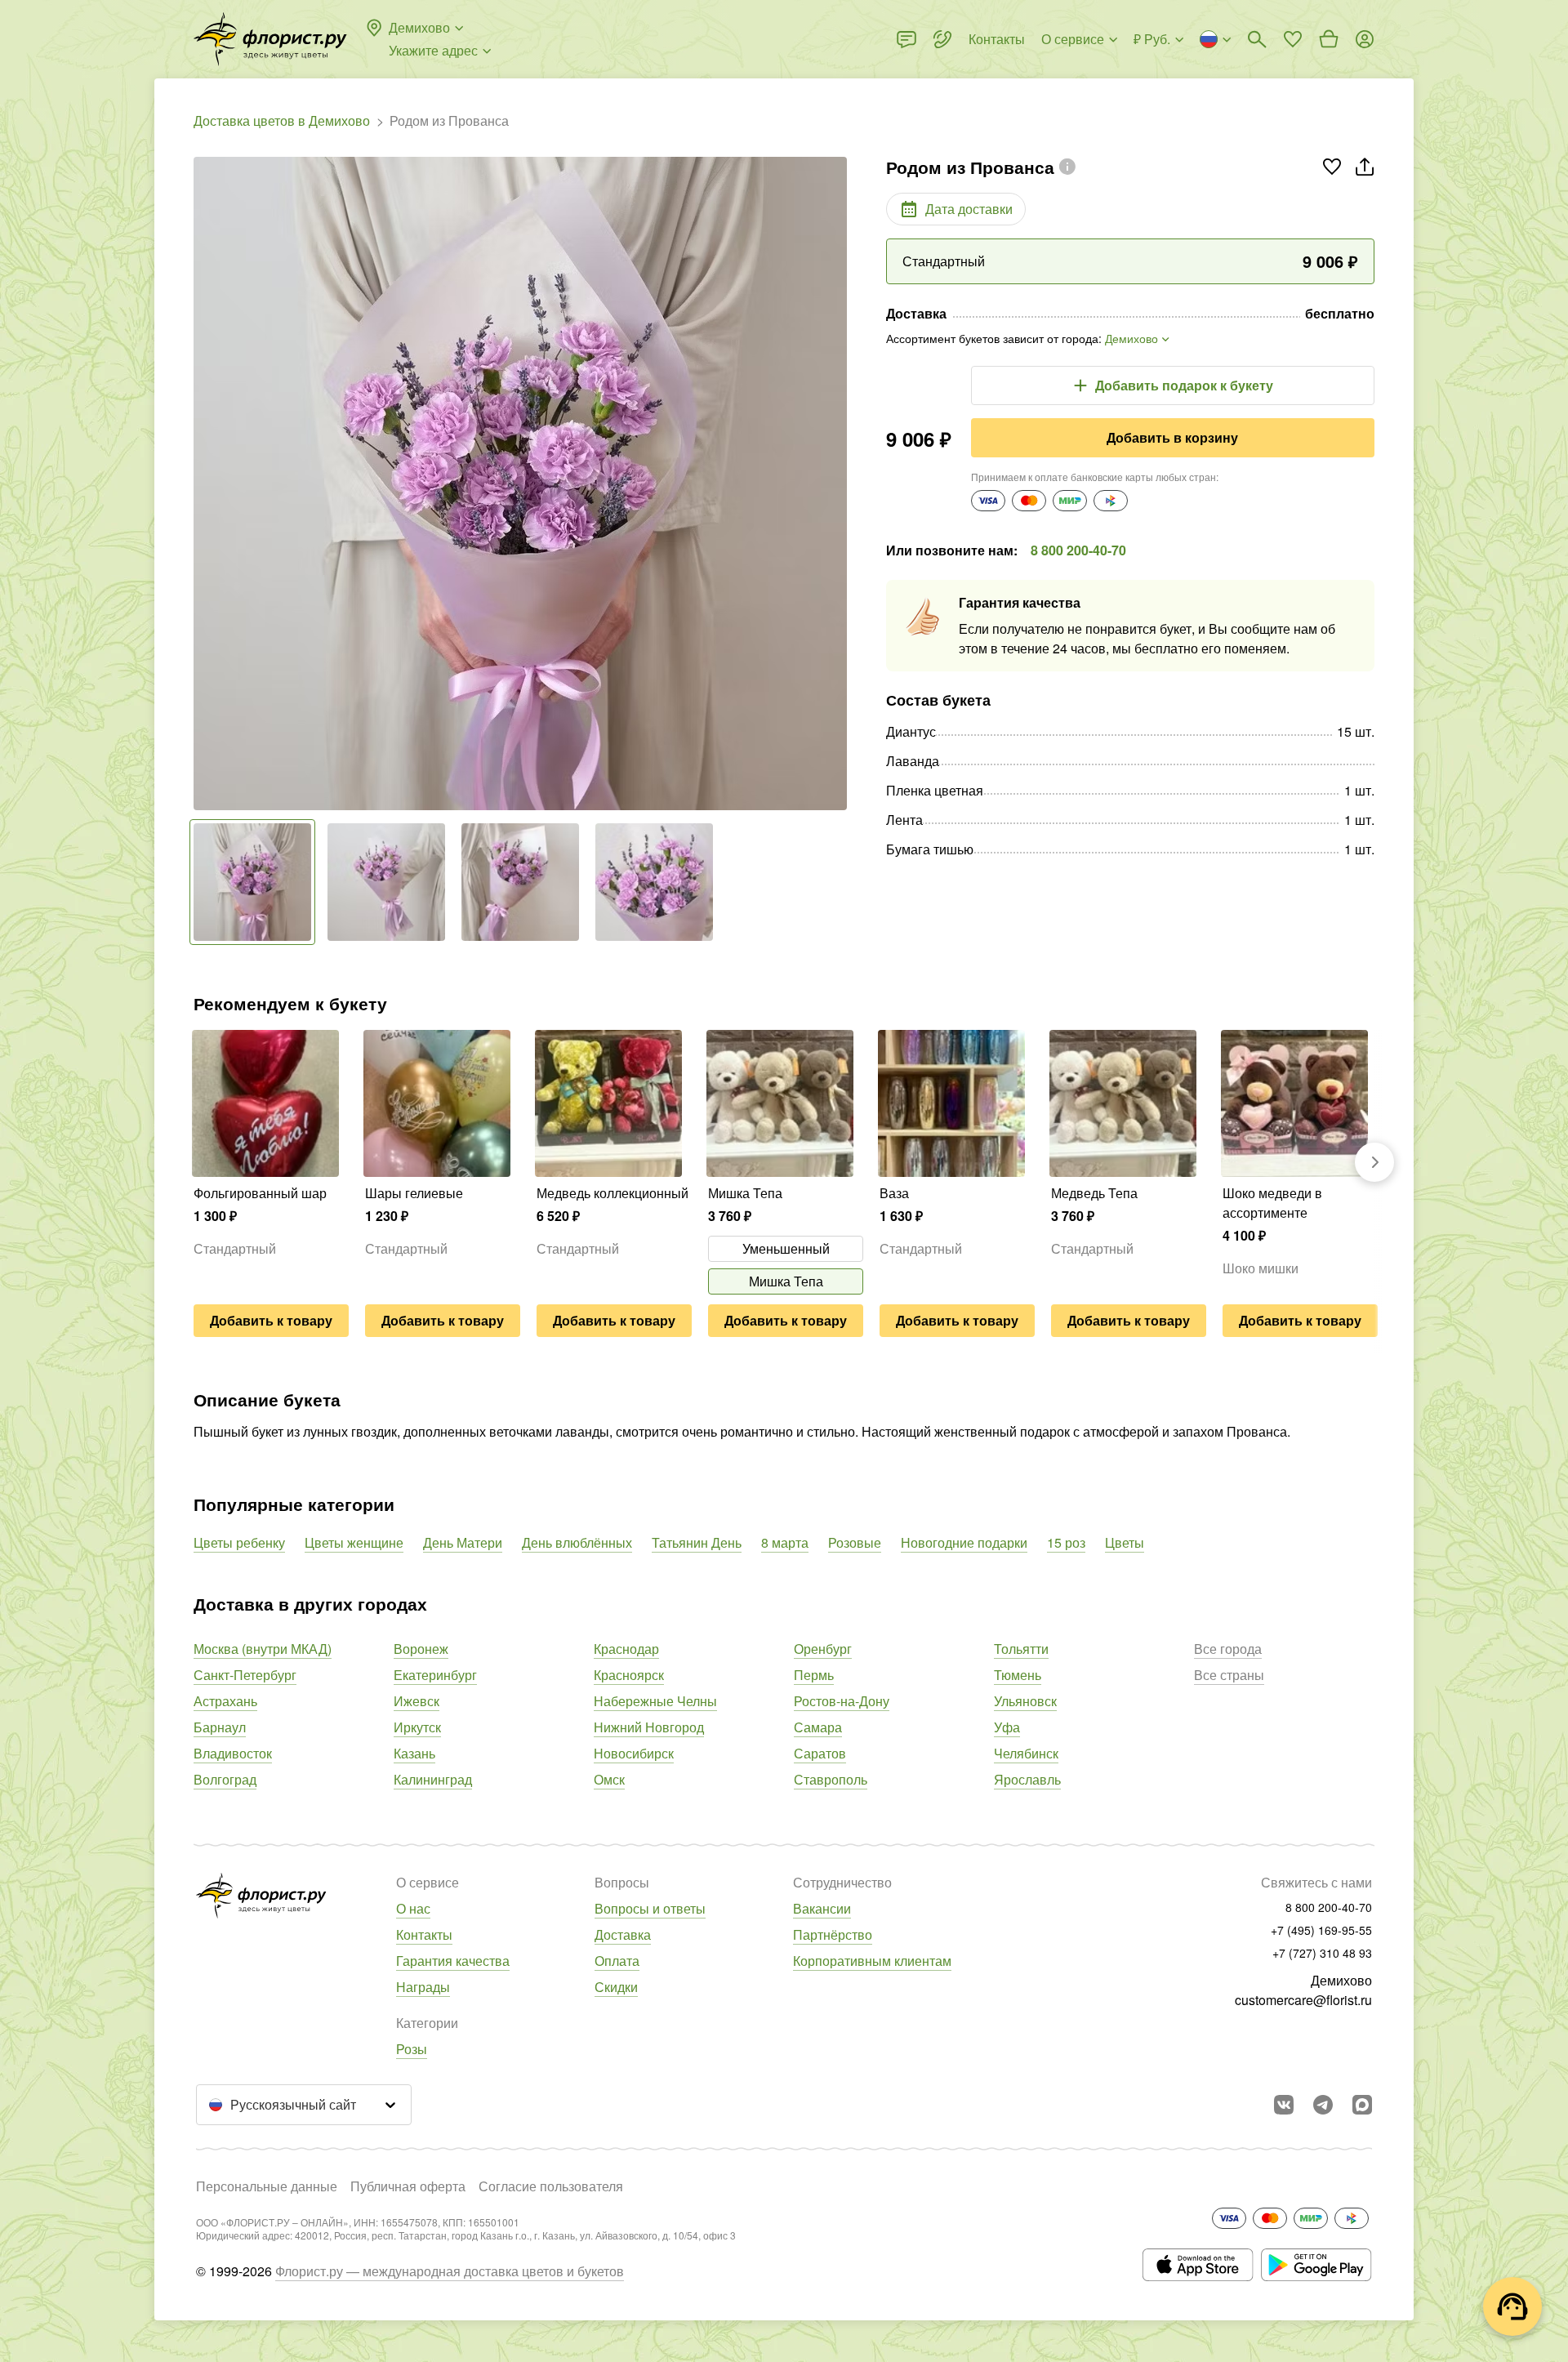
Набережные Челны (655, 1701)
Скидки (616, 1987)
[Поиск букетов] (1257, 39)
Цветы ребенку (239, 1542)
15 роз (1066, 1542)
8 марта (785, 1542)
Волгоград (225, 1779)
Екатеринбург (435, 1675)
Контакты (424, 1934)
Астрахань (225, 1701)
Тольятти (1021, 1649)
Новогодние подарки (964, 1542)
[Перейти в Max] (1362, 2105)
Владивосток (233, 1753)
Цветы (1125, 1542)
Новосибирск (634, 1753)
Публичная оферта (408, 2186)
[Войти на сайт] (1365, 39)
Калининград (433, 1779)
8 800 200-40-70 (1078, 550)
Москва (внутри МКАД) (263, 1649)
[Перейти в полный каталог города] (270, 39)
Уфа (1007, 1727)
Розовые (855, 1542)
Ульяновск (1025, 1701)
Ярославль (1027, 1779)
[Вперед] (839, 484)
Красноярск (629, 1675)
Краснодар (626, 1649)
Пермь (814, 1675)
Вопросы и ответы (650, 1908)
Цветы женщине (354, 1542)
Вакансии (822, 1908)
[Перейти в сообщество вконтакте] (1284, 2105)
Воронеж (421, 1649)
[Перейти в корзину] (1329, 39)
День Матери (463, 1542)
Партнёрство (833, 1934)
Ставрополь (831, 1779)
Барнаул (220, 1727)
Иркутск (417, 1727)
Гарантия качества (453, 1961)
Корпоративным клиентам (872, 1961)
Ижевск (416, 1701)
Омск (609, 1779)
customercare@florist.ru (1303, 2000)
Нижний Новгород (649, 1727)
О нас (413, 1908)
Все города (1228, 1649)
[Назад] (202, 484)
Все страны (1229, 1675)
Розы (412, 2049)
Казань (414, 1753)
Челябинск (1026, 1753)
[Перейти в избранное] (1293, 39)
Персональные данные (267, 2186)
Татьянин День (697, 1542)
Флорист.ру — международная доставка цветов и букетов (450, 2271)
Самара (818, 1727)
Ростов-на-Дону (842, 1701)
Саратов (820, 1753)
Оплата (617, 1961)
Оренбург (823, 1649)
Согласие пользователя (551, 2186)
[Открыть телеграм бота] (1323, 2105)
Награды (423, 1987)
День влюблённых (577, 1542)
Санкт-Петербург (245, 1675)
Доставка (623, 1934)
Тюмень (1018, 1675)
